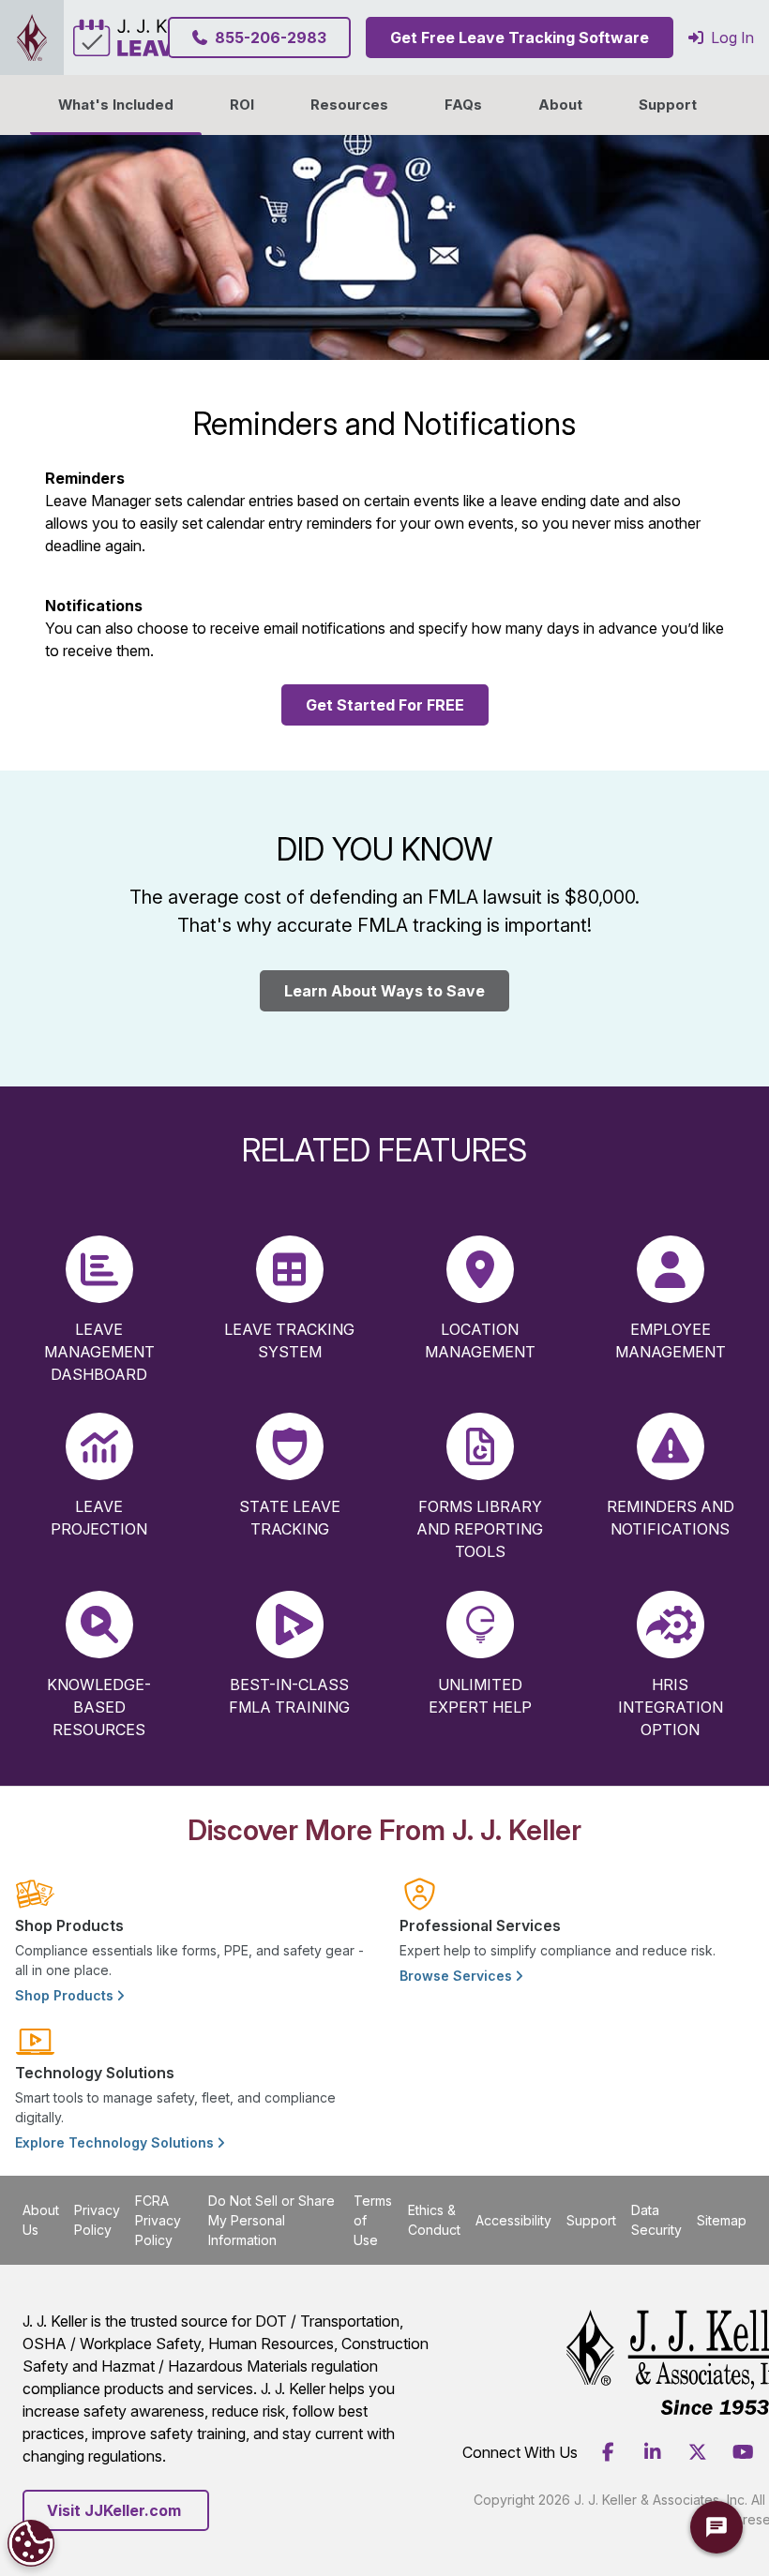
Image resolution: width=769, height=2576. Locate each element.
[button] (560, 105)
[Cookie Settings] (31, 2543)
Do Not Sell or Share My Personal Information (271, 2220)
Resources (349, 105)
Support (668, 105)
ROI (242, 105)
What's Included (116, 105)
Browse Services (458, 1976)
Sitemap (722, 2220)
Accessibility (513, 2220)
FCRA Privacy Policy (158, 2220)
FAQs (463, 105)
